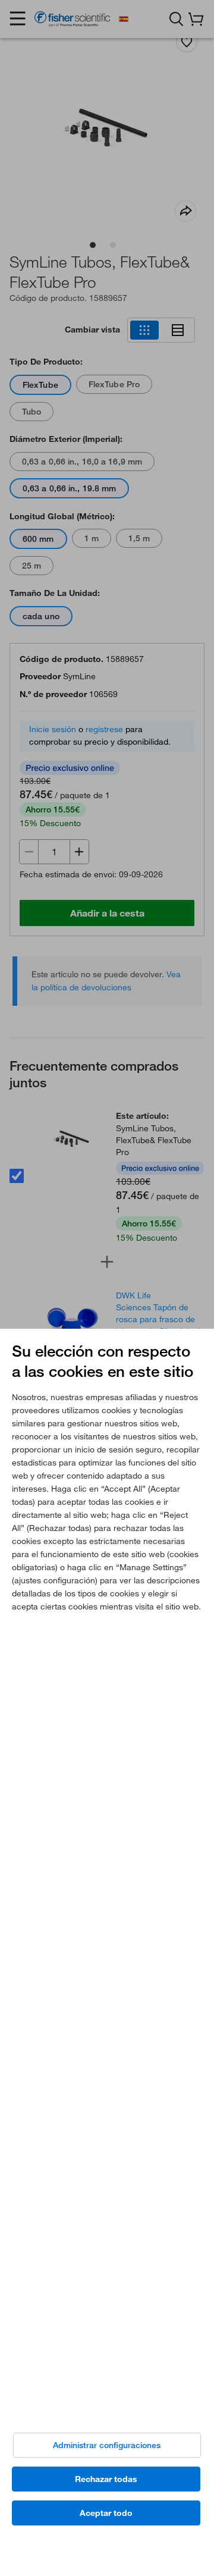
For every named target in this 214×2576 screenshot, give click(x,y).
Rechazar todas (106, 2479)
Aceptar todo (106, 2513)
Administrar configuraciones (107, 2445)
